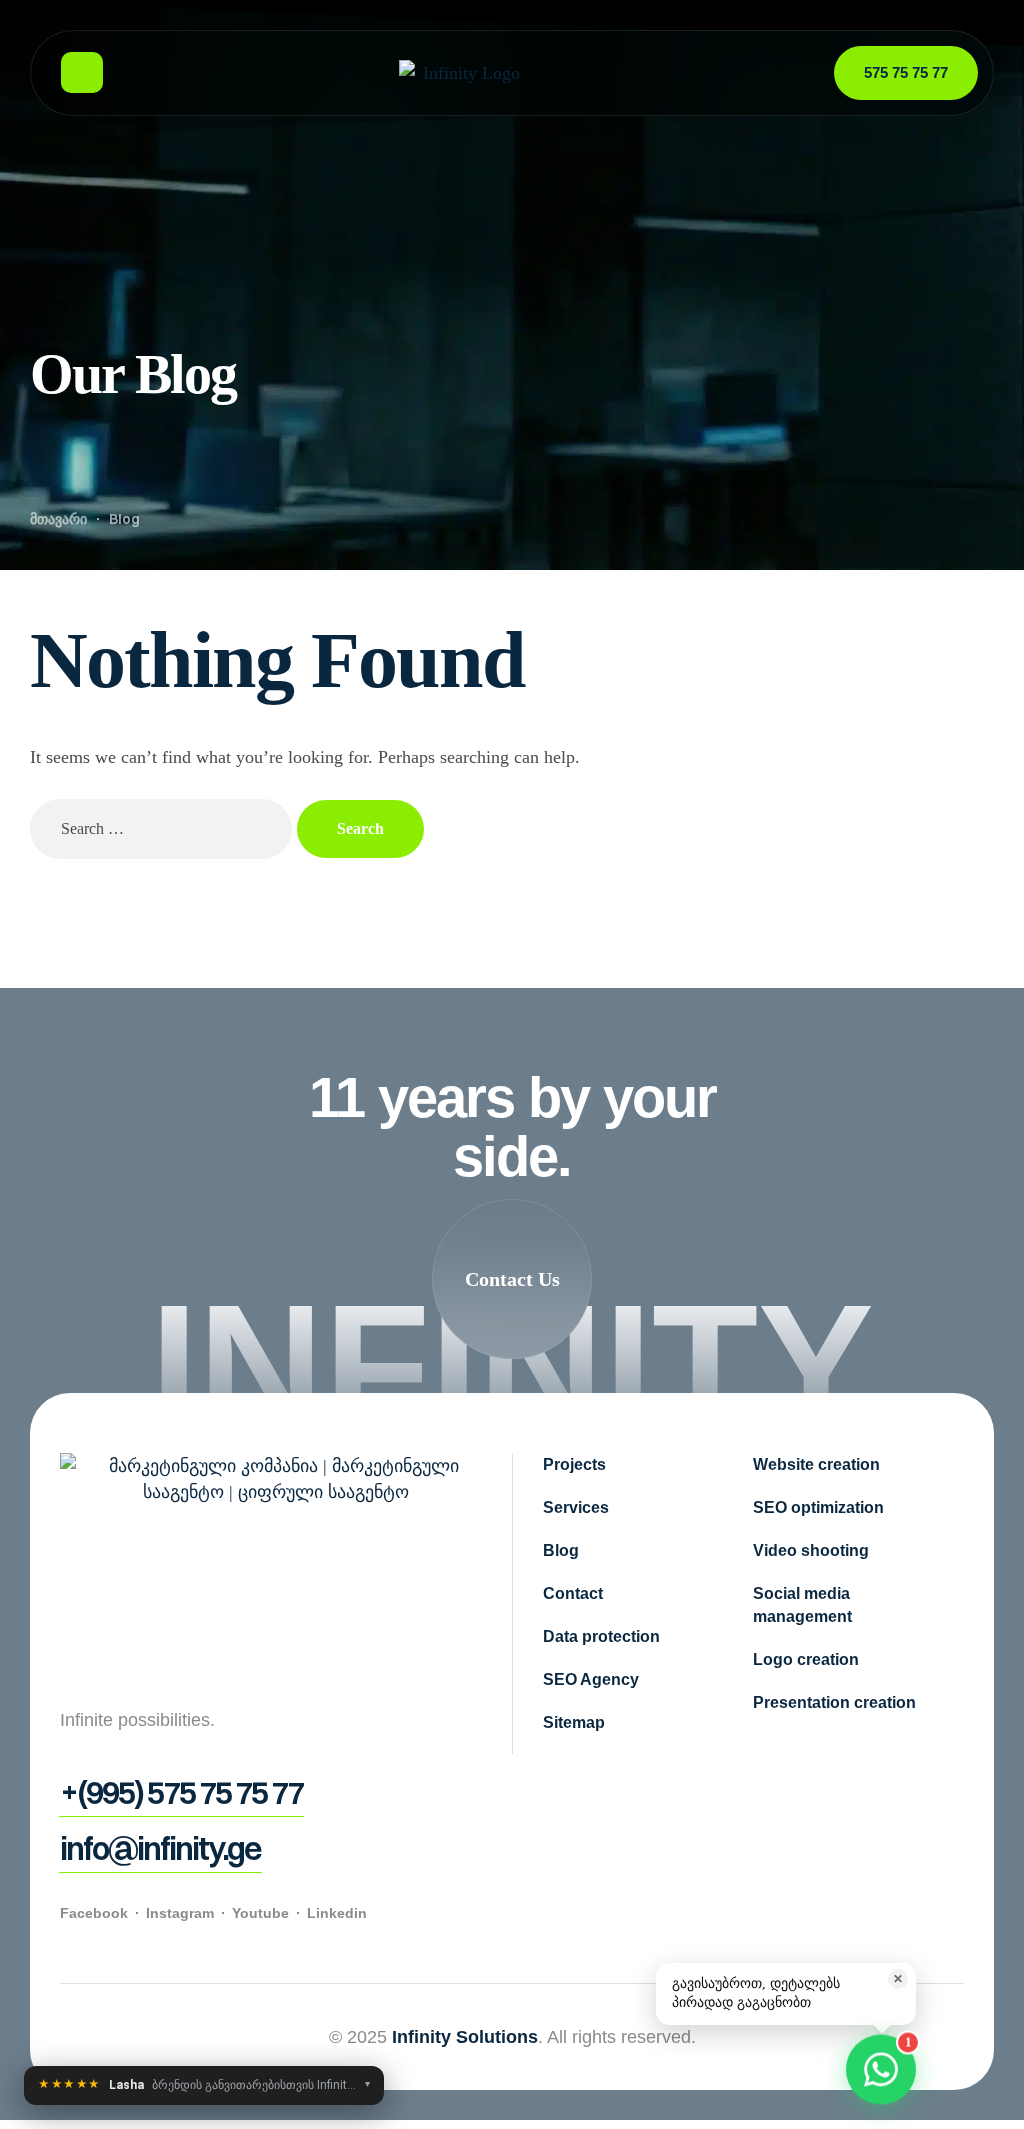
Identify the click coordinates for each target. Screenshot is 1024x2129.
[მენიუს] (82, 72)
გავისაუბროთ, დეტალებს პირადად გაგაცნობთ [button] (787, 1991)
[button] (512, 1279)
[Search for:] (163, 828)
